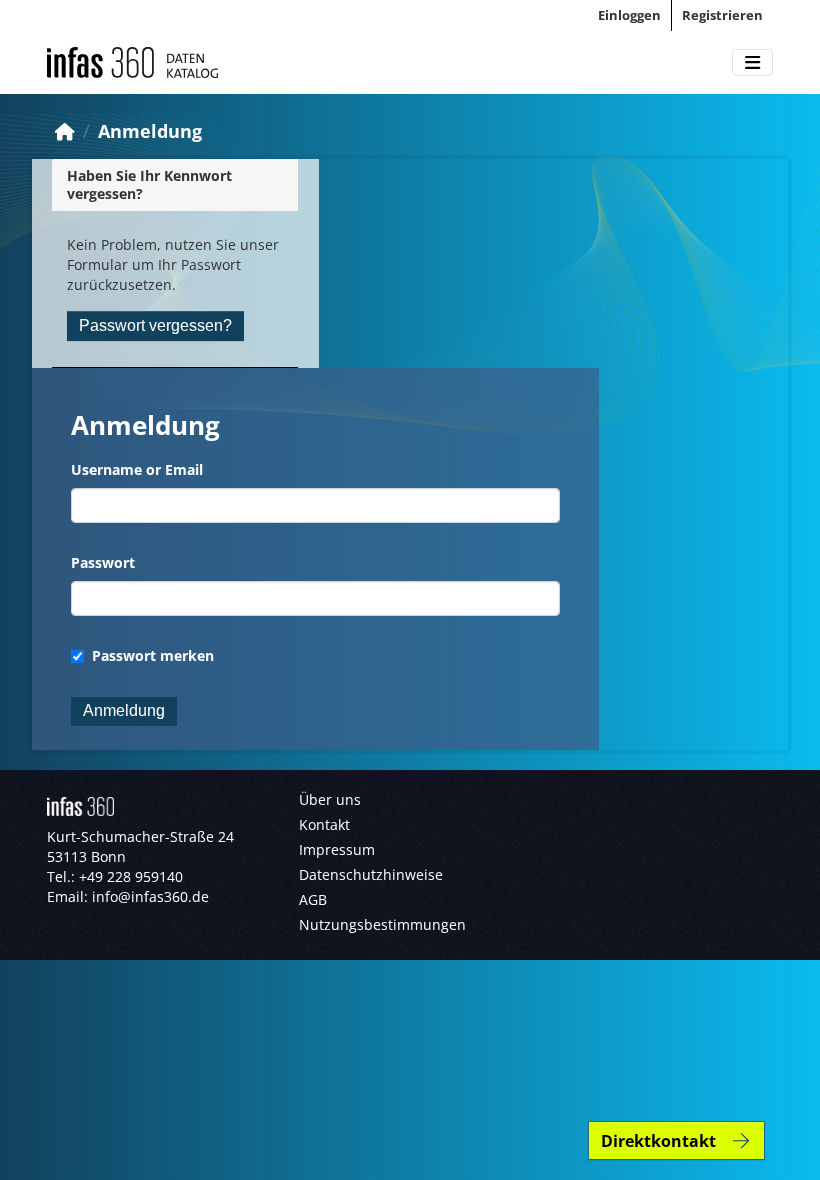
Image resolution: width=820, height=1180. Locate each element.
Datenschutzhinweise (371, 874)
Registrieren (722, 15)
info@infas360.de (150, 896)
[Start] (65, 131)
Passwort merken (151, 655)
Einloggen (629, 15)
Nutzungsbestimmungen (382, 924)
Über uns (330, 799)
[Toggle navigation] (752, 63)
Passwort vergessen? (155, 325)
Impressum (337, 849)
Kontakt (324, 824)
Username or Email (137, 469)
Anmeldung (150, 131)
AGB (313, 899)
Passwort (103, 562)
